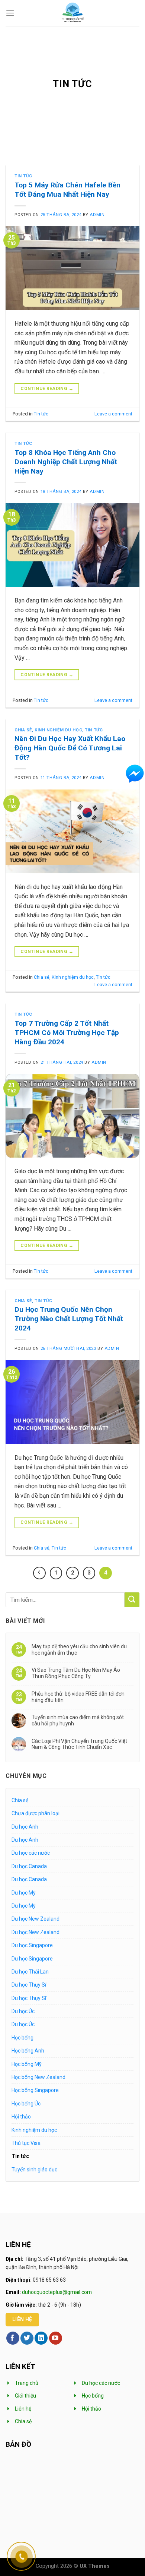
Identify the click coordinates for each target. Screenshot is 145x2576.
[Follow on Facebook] (13, 2338)
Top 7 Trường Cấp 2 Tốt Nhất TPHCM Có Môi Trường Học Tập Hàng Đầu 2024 (67, 1033)
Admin (97, 215)
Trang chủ (27, 2383)
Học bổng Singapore (35, 2090)
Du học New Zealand (36, 1919)
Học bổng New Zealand (38, 2077)
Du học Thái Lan (30, 1972)
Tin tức (23, 176)
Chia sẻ (23, 730)
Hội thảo (21, 2117)
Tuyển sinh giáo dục (34, 2170)
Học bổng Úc (26, 2104)
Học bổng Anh (28, 2051)
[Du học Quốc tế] (73, 13)
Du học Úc (23, 2011)
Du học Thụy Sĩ (29, 1985)
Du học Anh (25, 1827)
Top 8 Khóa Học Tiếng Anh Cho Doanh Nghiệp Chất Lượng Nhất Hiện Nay (66, 462)
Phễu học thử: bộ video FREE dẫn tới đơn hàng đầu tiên (78, 1697)
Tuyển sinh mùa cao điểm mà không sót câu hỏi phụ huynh (78, 1720)
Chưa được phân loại (36, 1813)
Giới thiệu (25, 2396)
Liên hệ (23, 2409)
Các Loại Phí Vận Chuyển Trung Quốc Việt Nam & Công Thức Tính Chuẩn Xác (79, 1744)
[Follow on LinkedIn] (41, 2338)
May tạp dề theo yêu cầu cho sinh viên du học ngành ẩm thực (79, 1650)
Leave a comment (113, 414)
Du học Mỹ (24, 1893)
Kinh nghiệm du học (58, 730)
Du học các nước (31, 1853)
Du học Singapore (32, 1945)
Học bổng (22, 2038)
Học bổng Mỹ (27, 2064)
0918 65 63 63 (49, 2280)
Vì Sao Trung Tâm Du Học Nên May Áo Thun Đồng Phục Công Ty (76, 1673)
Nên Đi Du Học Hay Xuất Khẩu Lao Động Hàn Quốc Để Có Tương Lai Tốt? (70, 748)
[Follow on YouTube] (56, 2338)
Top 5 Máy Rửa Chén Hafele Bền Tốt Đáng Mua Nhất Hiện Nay (67, 190)
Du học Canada (29, 1866)
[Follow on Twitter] (27, 2338)
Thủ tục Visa (26, 2143)
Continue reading (47, 389)
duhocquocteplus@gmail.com (57, 2292)
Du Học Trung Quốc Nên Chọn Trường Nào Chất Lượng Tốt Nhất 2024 (69, 1319)
